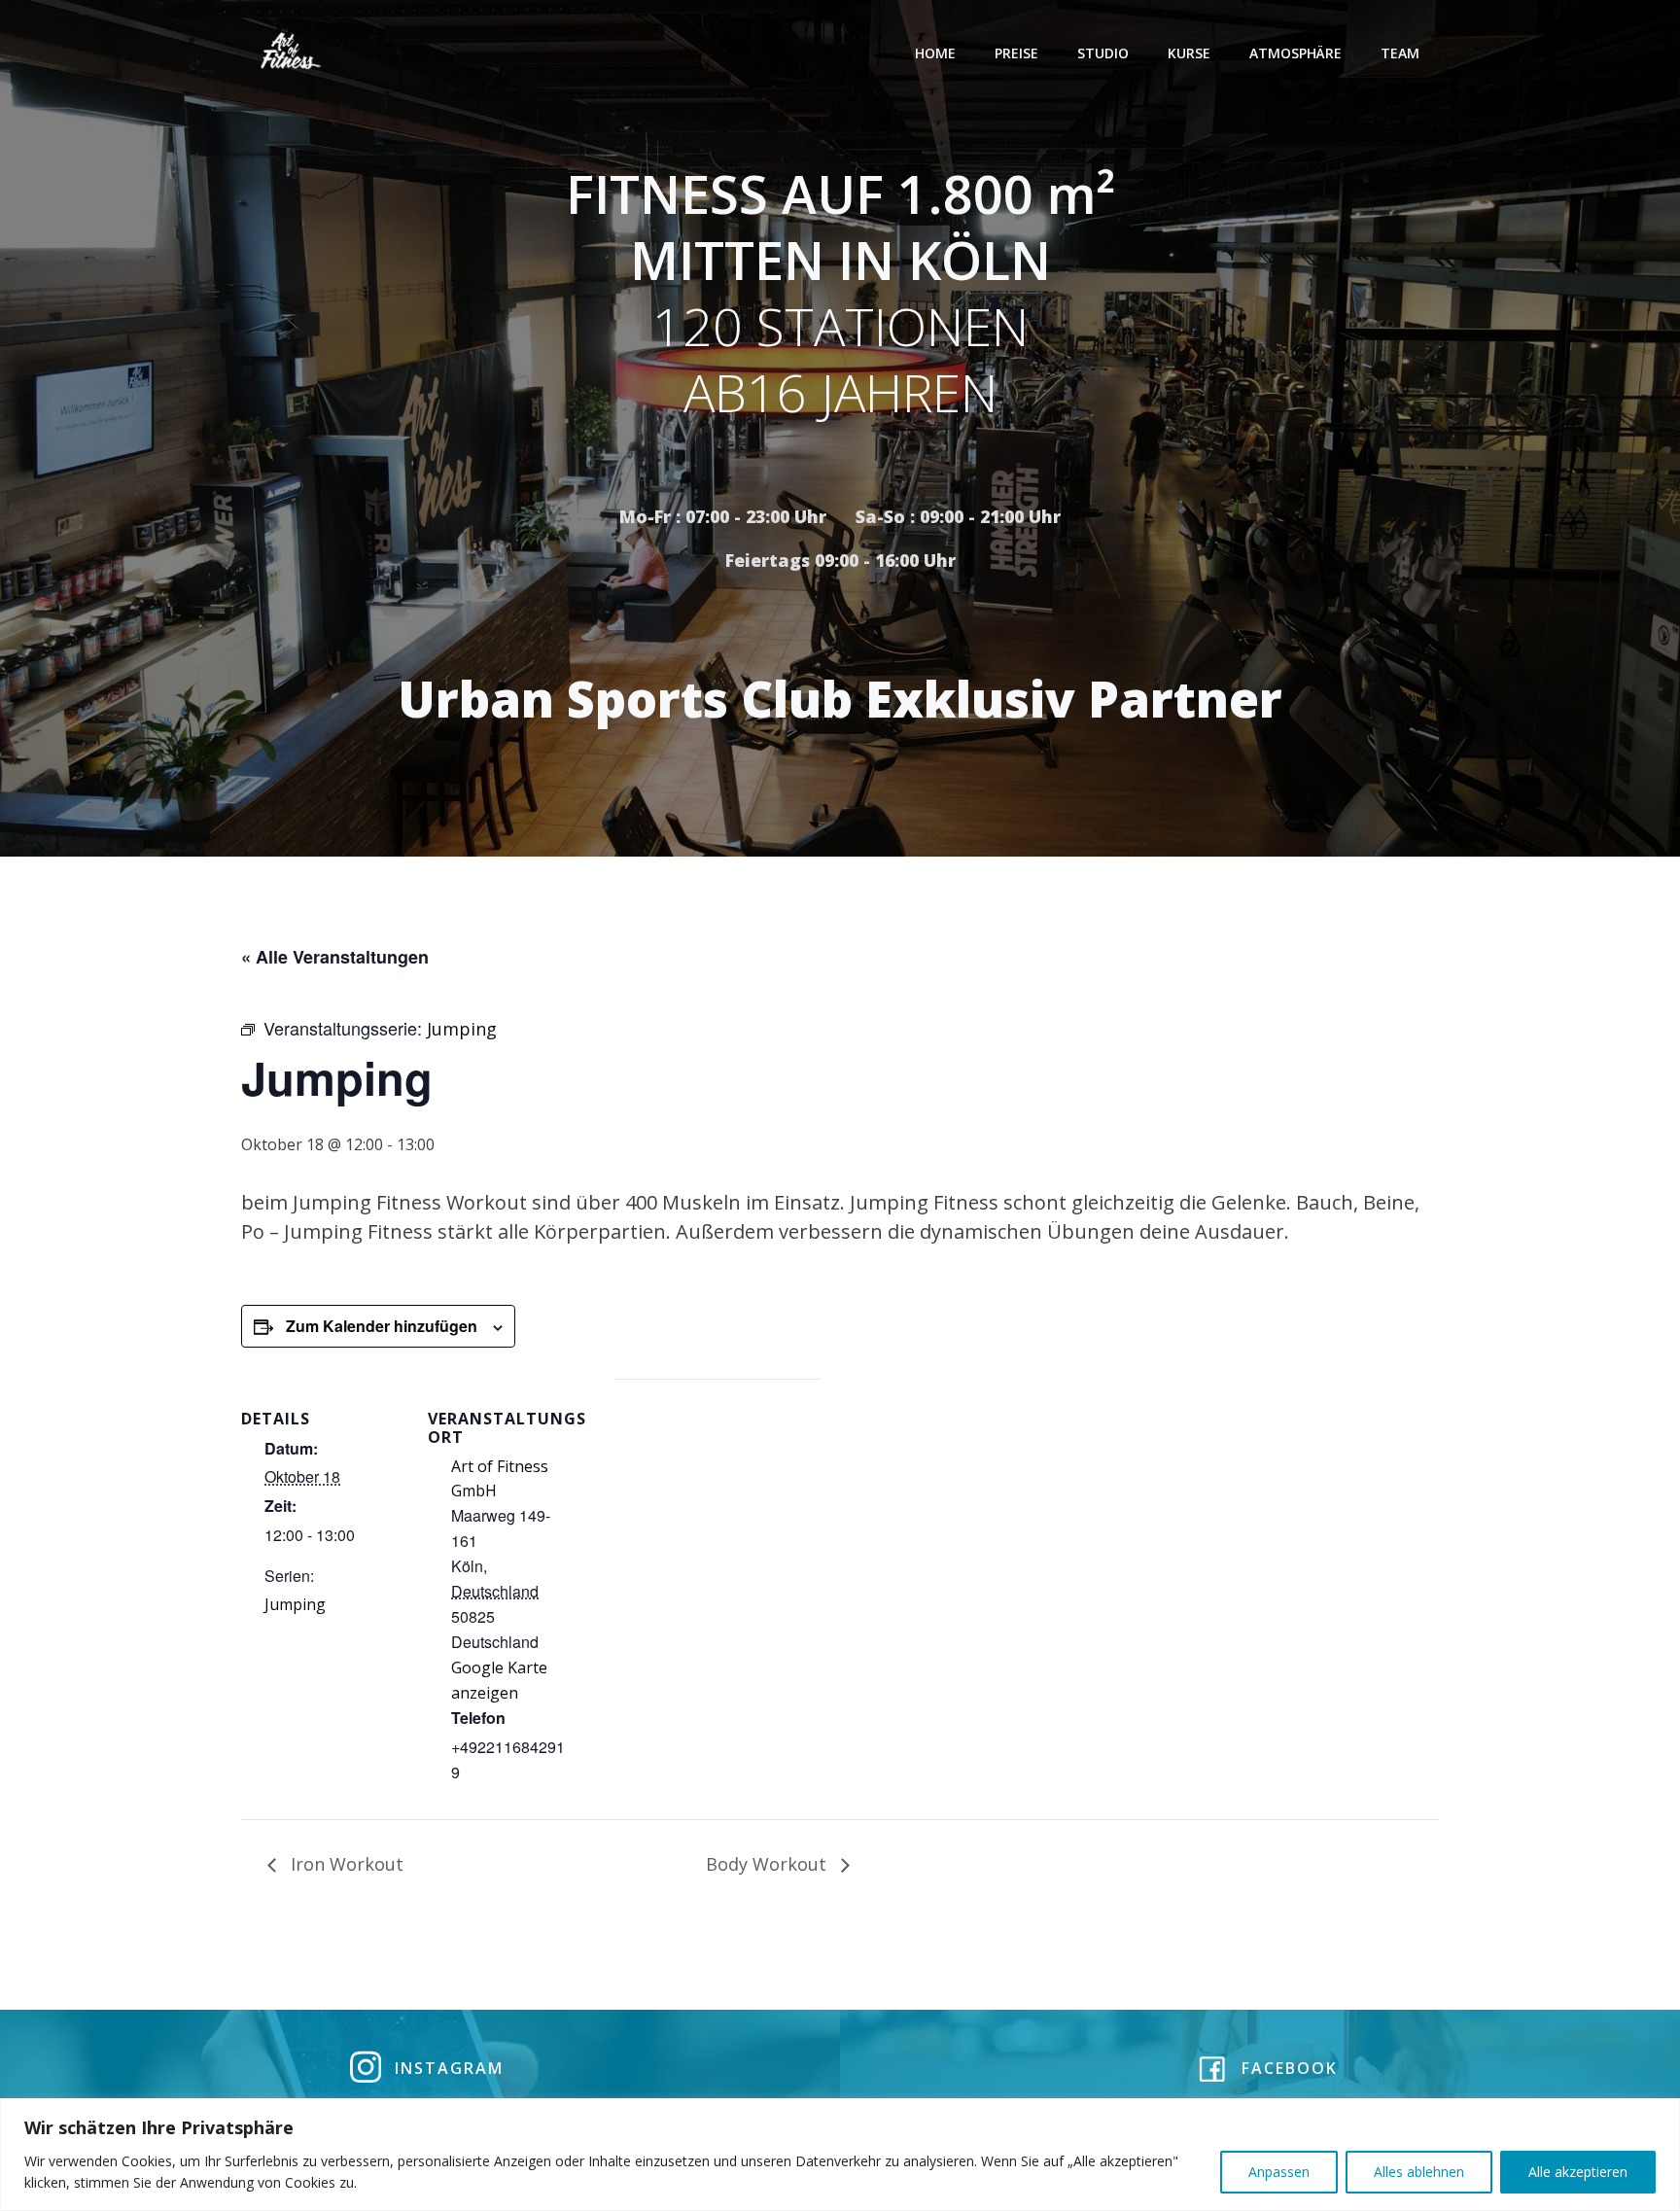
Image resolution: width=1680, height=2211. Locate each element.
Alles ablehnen (1419, 2172)
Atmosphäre (1295, 53)
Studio (1103, 53)
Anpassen (1279, 2172)
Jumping (295, 1604)
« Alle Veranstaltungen (335, 957)
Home (935, 53)
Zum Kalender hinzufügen (382, 1326)
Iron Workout (345, 1864)
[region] (840, 2155)
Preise (1016, 53)
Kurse (1189, 53)
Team (1400, 53)
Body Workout (769, 1864)
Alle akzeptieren (1578, 2172)
